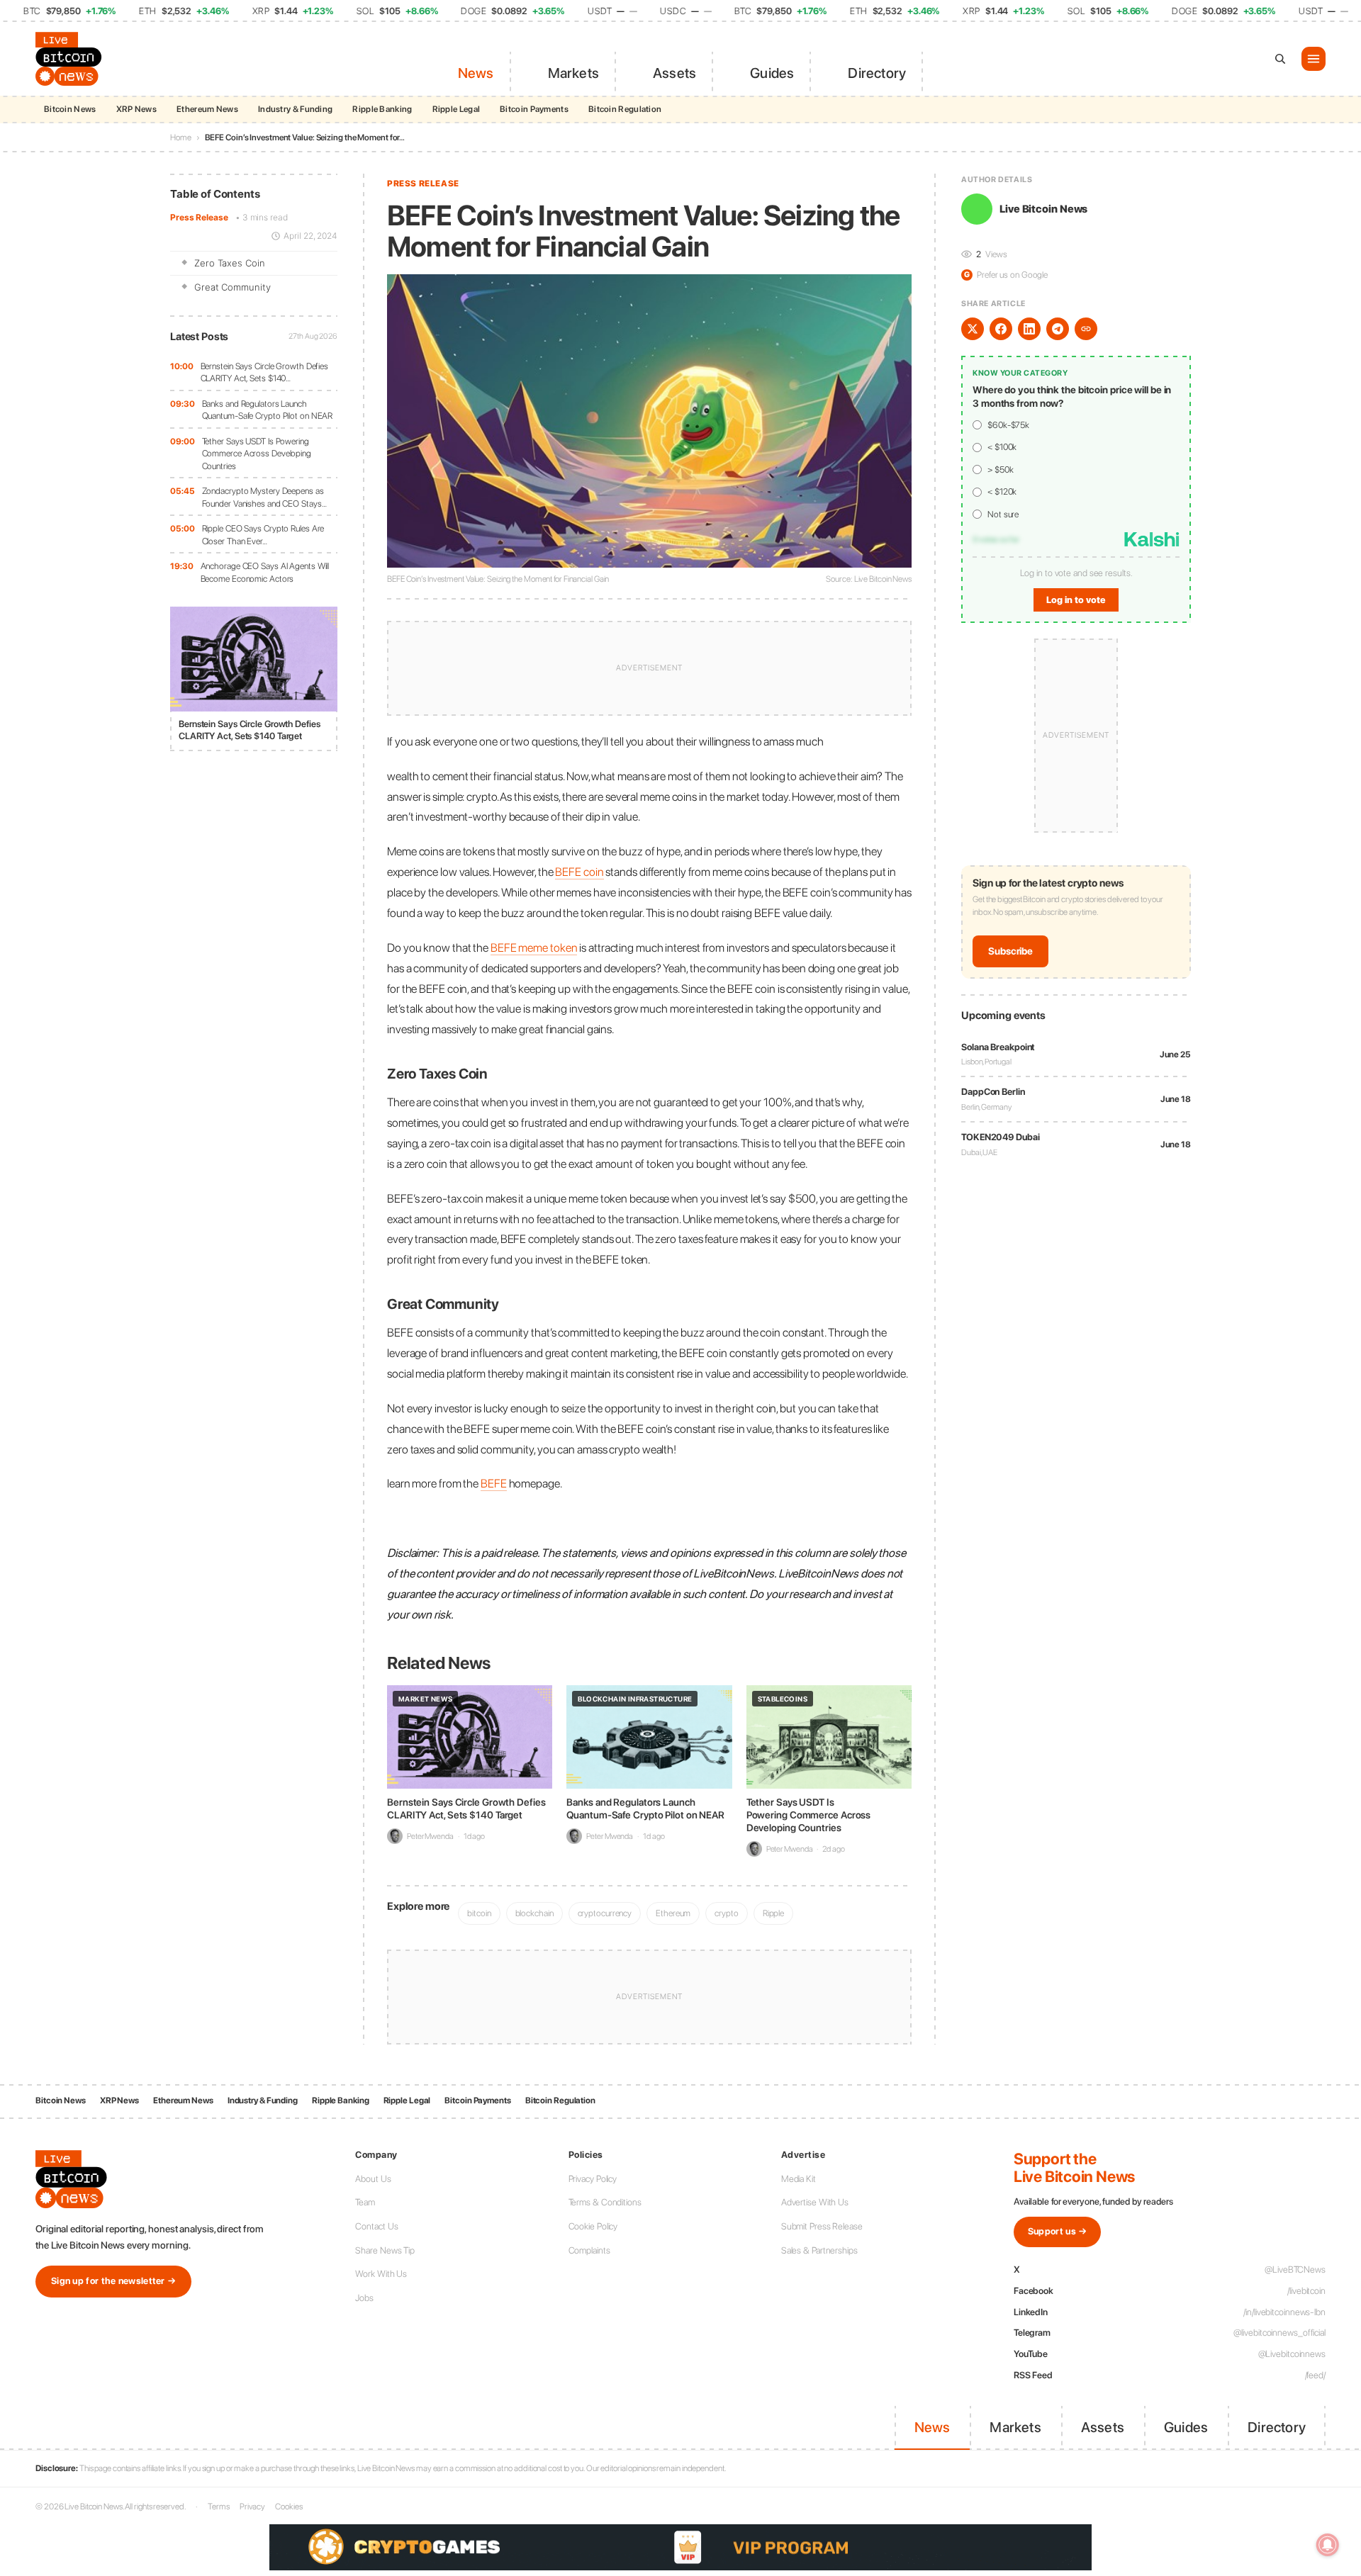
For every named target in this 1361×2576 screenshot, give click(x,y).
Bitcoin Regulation (625, 109)
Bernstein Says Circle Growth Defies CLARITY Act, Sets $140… (265, 372)
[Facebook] (1001, 329)
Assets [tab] (674, 73)
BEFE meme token (534, 947)
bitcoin (479, 1913)
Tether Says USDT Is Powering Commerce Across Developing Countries (257, 454)
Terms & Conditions (605, 2202)
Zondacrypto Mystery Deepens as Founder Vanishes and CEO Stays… (264, 497)
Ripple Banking (382, 109)
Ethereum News (207, 109)
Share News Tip (385, 2250)
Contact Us (376, 2226)
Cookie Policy (593, 2226)
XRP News (136, 109)
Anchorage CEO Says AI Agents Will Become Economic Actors (265, 572)
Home (181, 137)
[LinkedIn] (1029, 329)
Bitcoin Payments (534, 109)
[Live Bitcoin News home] (71, 59)
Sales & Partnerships (819, 2250)
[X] (973, 329)
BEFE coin (579, 872)
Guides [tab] (772, 73)
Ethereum (673, 1913)
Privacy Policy (593, 2179)
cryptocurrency (605, 1913)
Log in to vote (1076, 600)
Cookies (289, 2507)
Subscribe (1010, 951)
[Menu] (1314, 59)
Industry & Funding (295, 109)
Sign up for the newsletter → (113, 2281)
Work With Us (381, 2274)
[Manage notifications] (1328, 2545)
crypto (726, 1913)
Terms (219, 2507)
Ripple (773, 1913)
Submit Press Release (822, 2226)
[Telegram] (1058, 329)
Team (365, 2202)
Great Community (233, 287)
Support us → (1058, 2231)
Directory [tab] (877, 73)
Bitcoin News (70, 109)
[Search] (1280, 59)
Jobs (364, 2298)
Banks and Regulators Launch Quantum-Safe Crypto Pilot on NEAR (268, 410)
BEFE (494, 1483)
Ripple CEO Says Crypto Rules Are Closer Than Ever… (263, 535)
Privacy (252, 2507)
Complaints (589, 2250)
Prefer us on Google (1006, 275)
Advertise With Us (815, 2202)
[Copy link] (1086, 329)
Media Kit (799, 2179)
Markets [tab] (573, 73)
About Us (373, 2179)
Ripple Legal (457, 109)
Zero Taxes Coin (230, 263)
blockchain (534, 1913)
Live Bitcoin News (1043, 209)
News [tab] (476, 73)
